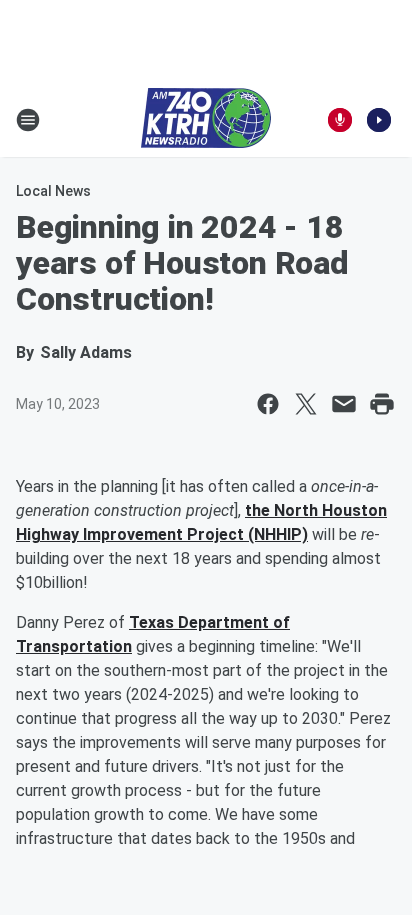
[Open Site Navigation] (28, 120)
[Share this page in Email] (344, 404)
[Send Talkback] (340, 120)
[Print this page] (382, 404)
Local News (53, 191)
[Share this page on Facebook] (268, 404)
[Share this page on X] (306, 404)
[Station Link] (206, 120)
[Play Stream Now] (379, 120)
